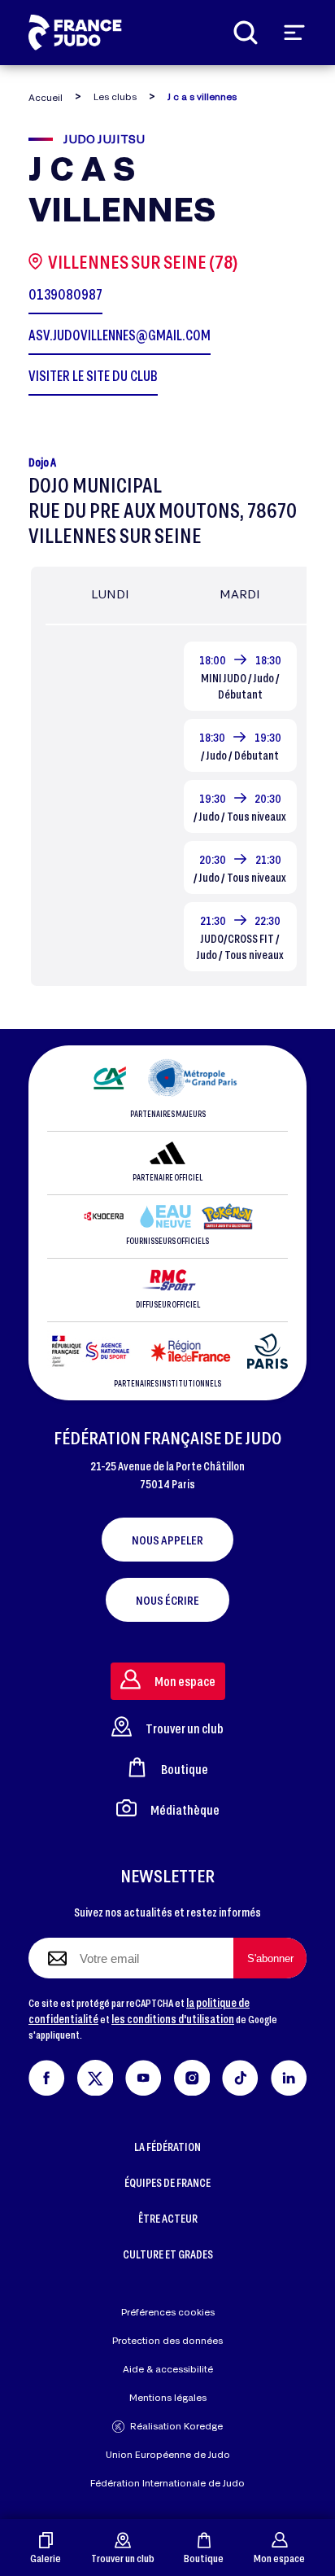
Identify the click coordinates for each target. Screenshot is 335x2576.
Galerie (46, 2558)
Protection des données (167, 2340)
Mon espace (279, 2558)
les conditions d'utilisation (173, 2019)
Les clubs (115, 96)
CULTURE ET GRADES (168, 2254)
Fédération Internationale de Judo (167, 2483)
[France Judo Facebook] (47, 2075)
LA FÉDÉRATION (167, 2147)
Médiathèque (185, 1809)
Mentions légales (168, 2397)
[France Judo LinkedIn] (289, 2075)
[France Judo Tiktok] (240, 2075)
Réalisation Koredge (176, 2426)
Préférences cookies (168, 2312)
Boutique (204, 2558)
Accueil (46, 97)
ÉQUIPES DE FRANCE (167, 2182)
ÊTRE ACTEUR (168, 2218)
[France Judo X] (96, 2075)
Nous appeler (167, 1540)
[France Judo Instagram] (192, 2075)
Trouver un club (123, 2558)
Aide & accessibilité (168, 2369)
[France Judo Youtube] (144, 2075)
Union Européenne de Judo (168, 2454)
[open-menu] (294, 33)
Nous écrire (167, 1600)
